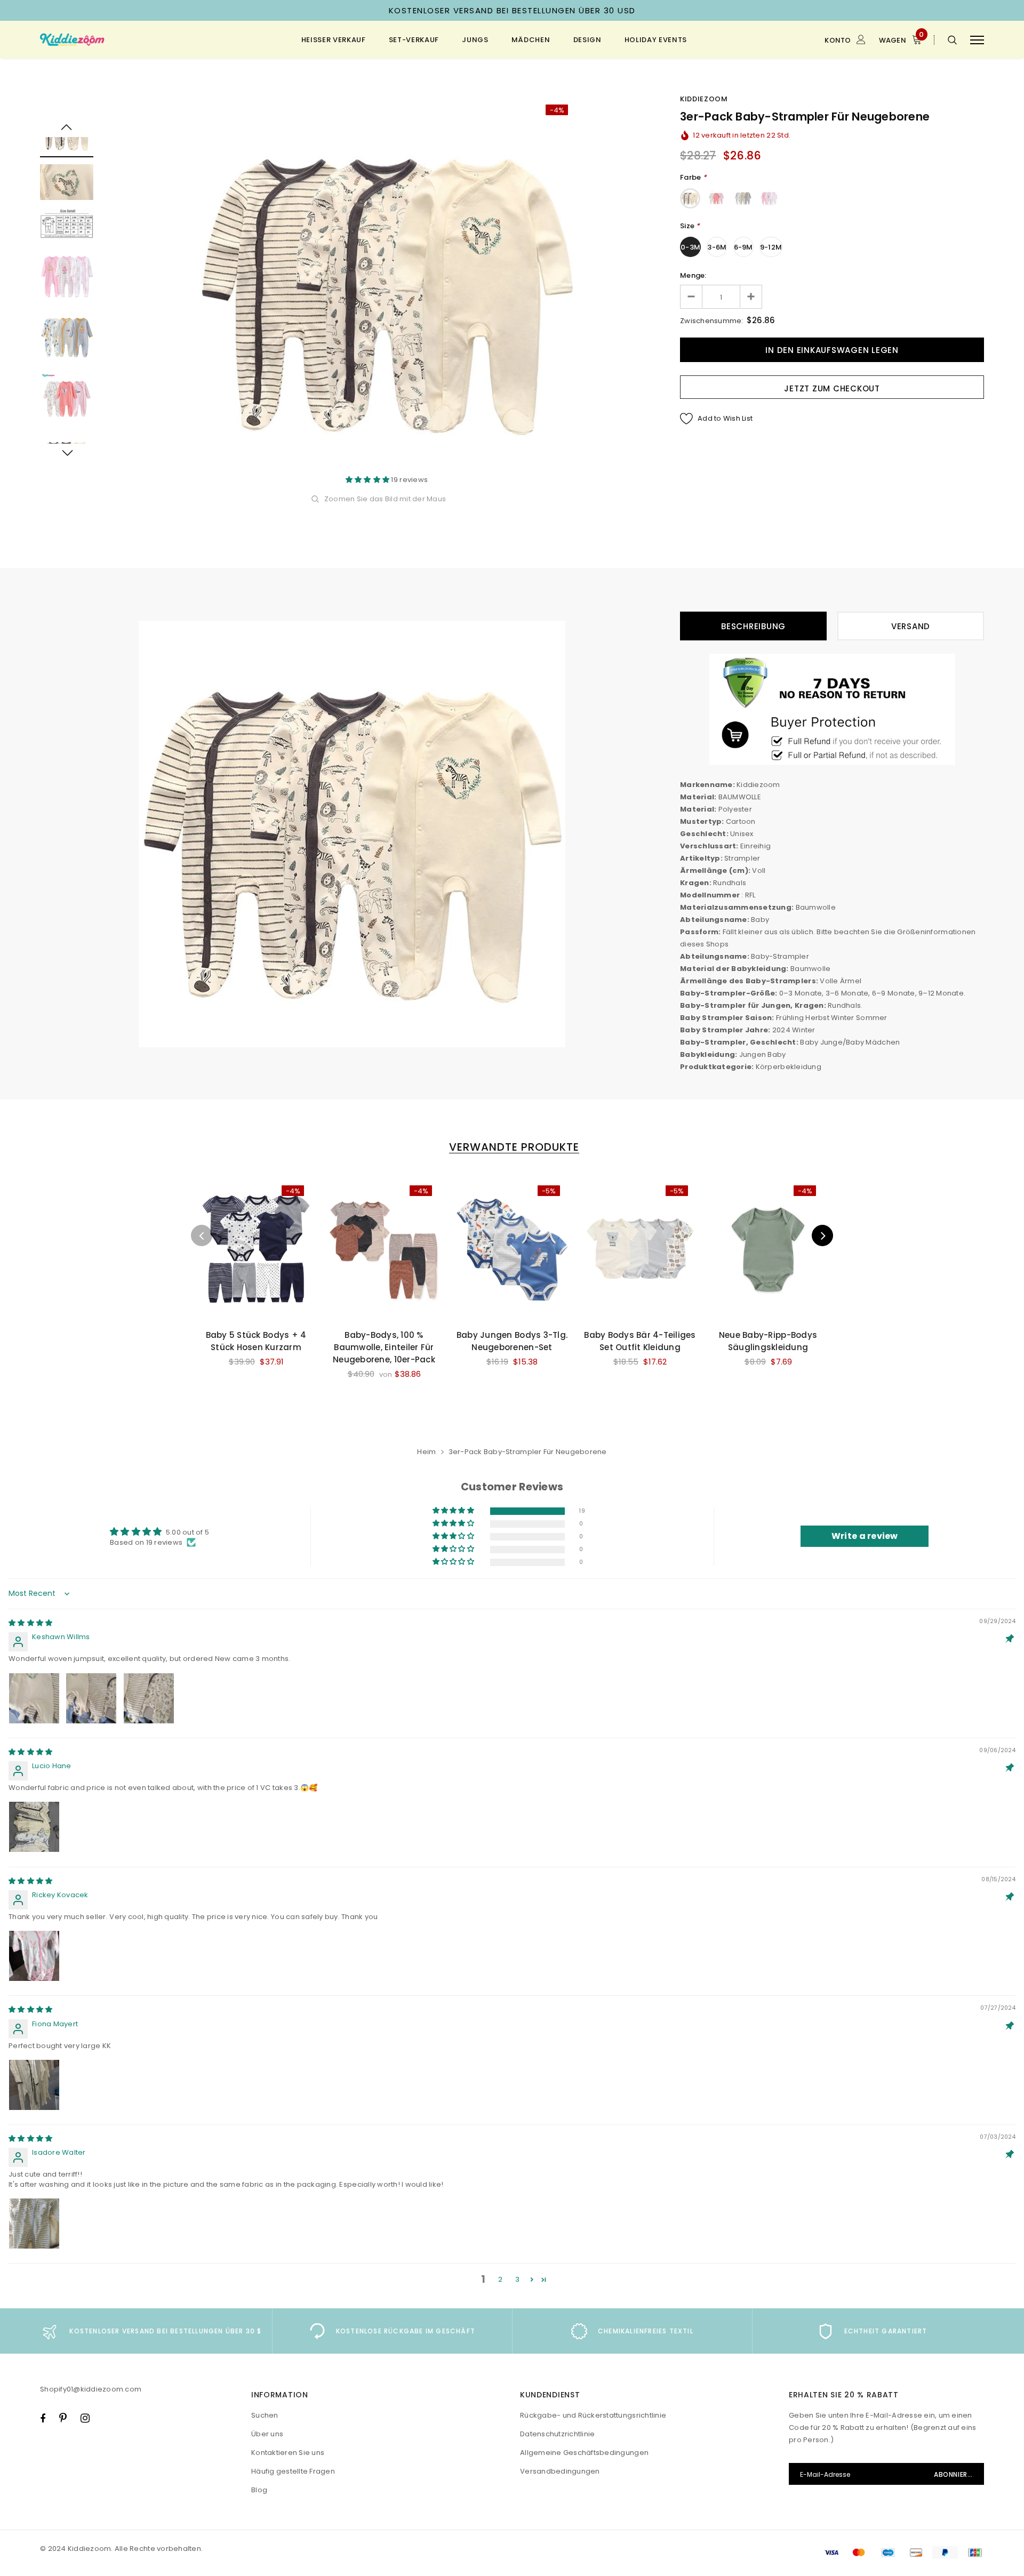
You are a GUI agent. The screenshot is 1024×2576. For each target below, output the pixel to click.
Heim (426, 1452)
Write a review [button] (865, 1536)
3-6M (717, 247)
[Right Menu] (977, 40)
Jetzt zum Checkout (832, 388)
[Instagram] (85, 2418)
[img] (30, 1623)
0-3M (690, 247)
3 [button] (517, 2279)
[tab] (512, 1147)
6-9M (743, 247)
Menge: (693, 275)
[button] (369, 480)
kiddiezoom (704, 99)
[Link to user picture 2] (91, 1698)
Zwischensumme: (712, 321)
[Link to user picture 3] (149, 1698)
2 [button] (500, 2279)
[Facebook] (43, 2418)
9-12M (771, 247)
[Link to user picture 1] (34, 1698)
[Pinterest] (63, 2418)
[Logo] (122, 40)
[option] (387, 285)
